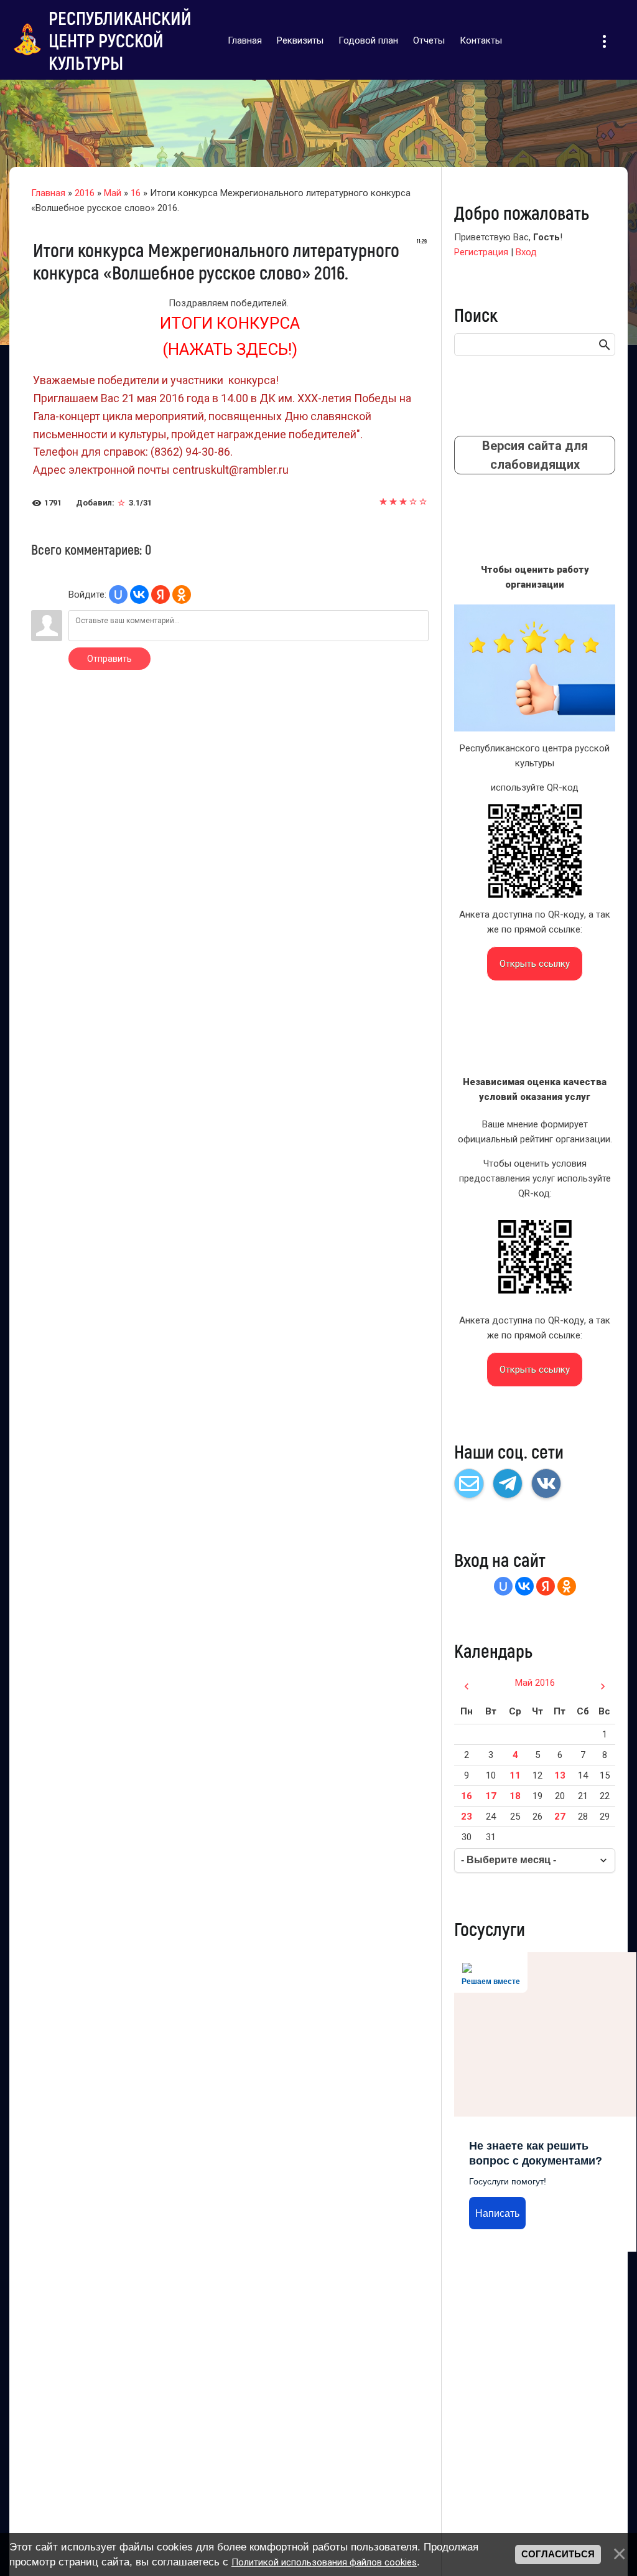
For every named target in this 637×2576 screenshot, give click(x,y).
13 (560, 1775)
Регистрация (481, 252)
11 (515, 1775)
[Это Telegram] (508, 1483)
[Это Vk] (546, 1483)
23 (467, 1817)
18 (515, 1796)
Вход (526, 252)
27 (560, 1817)
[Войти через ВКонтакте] (139, 595)
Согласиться (558, 2554)
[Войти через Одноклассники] (182, 595)
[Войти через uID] (118, 595)
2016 (85, 193)
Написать (497, 2213)
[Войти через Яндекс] (160, 595)
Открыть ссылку (535, 964)
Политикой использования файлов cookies (324, 2562)
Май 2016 (535, 1683)
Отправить (109, 659)
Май (113, 193)
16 (136, 193)
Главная (48, 193)
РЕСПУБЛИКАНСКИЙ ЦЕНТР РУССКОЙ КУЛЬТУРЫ (120, 40)
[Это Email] (469, 1483)
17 (491, 1796)
